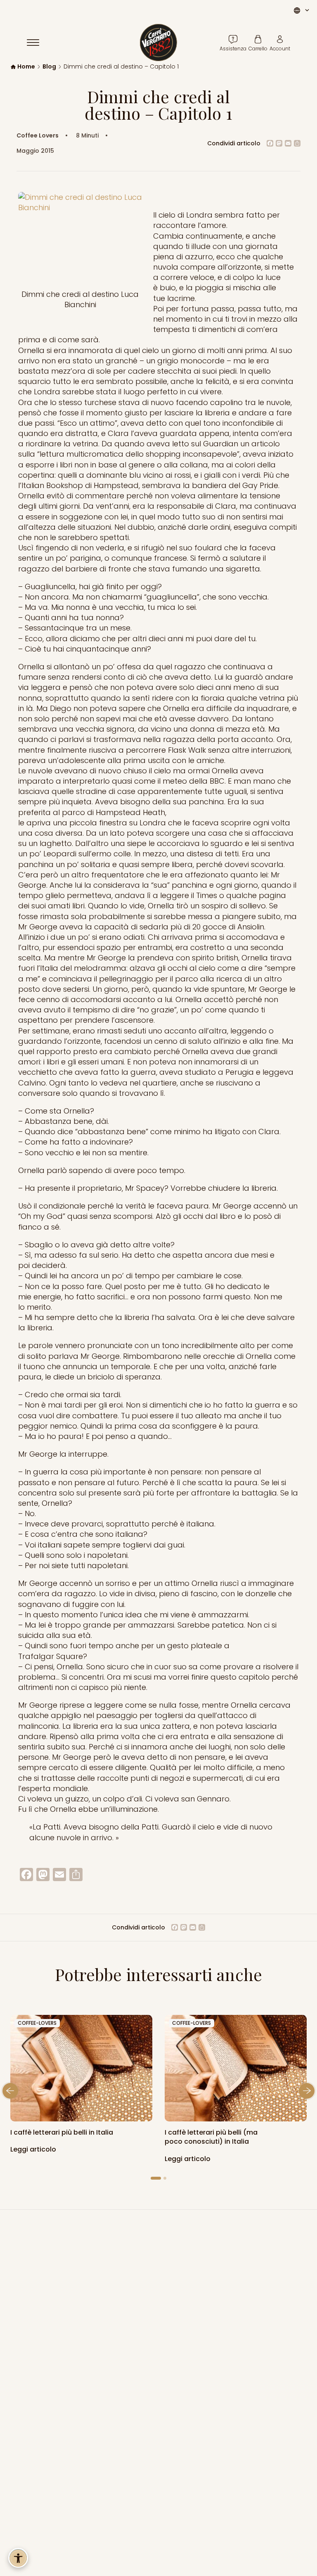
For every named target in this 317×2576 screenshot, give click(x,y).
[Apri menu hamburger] (37, 43)
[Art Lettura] (81, 2068)
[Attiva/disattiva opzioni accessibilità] (18, 2558)
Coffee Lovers (38, 136)
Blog (49, 67)
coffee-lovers (37, 2023)
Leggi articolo (34, 2149)
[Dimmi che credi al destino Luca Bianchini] (80, 237)
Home (26, 67)
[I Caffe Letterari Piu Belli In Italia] (236, 2068)
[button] (10, 2091)
